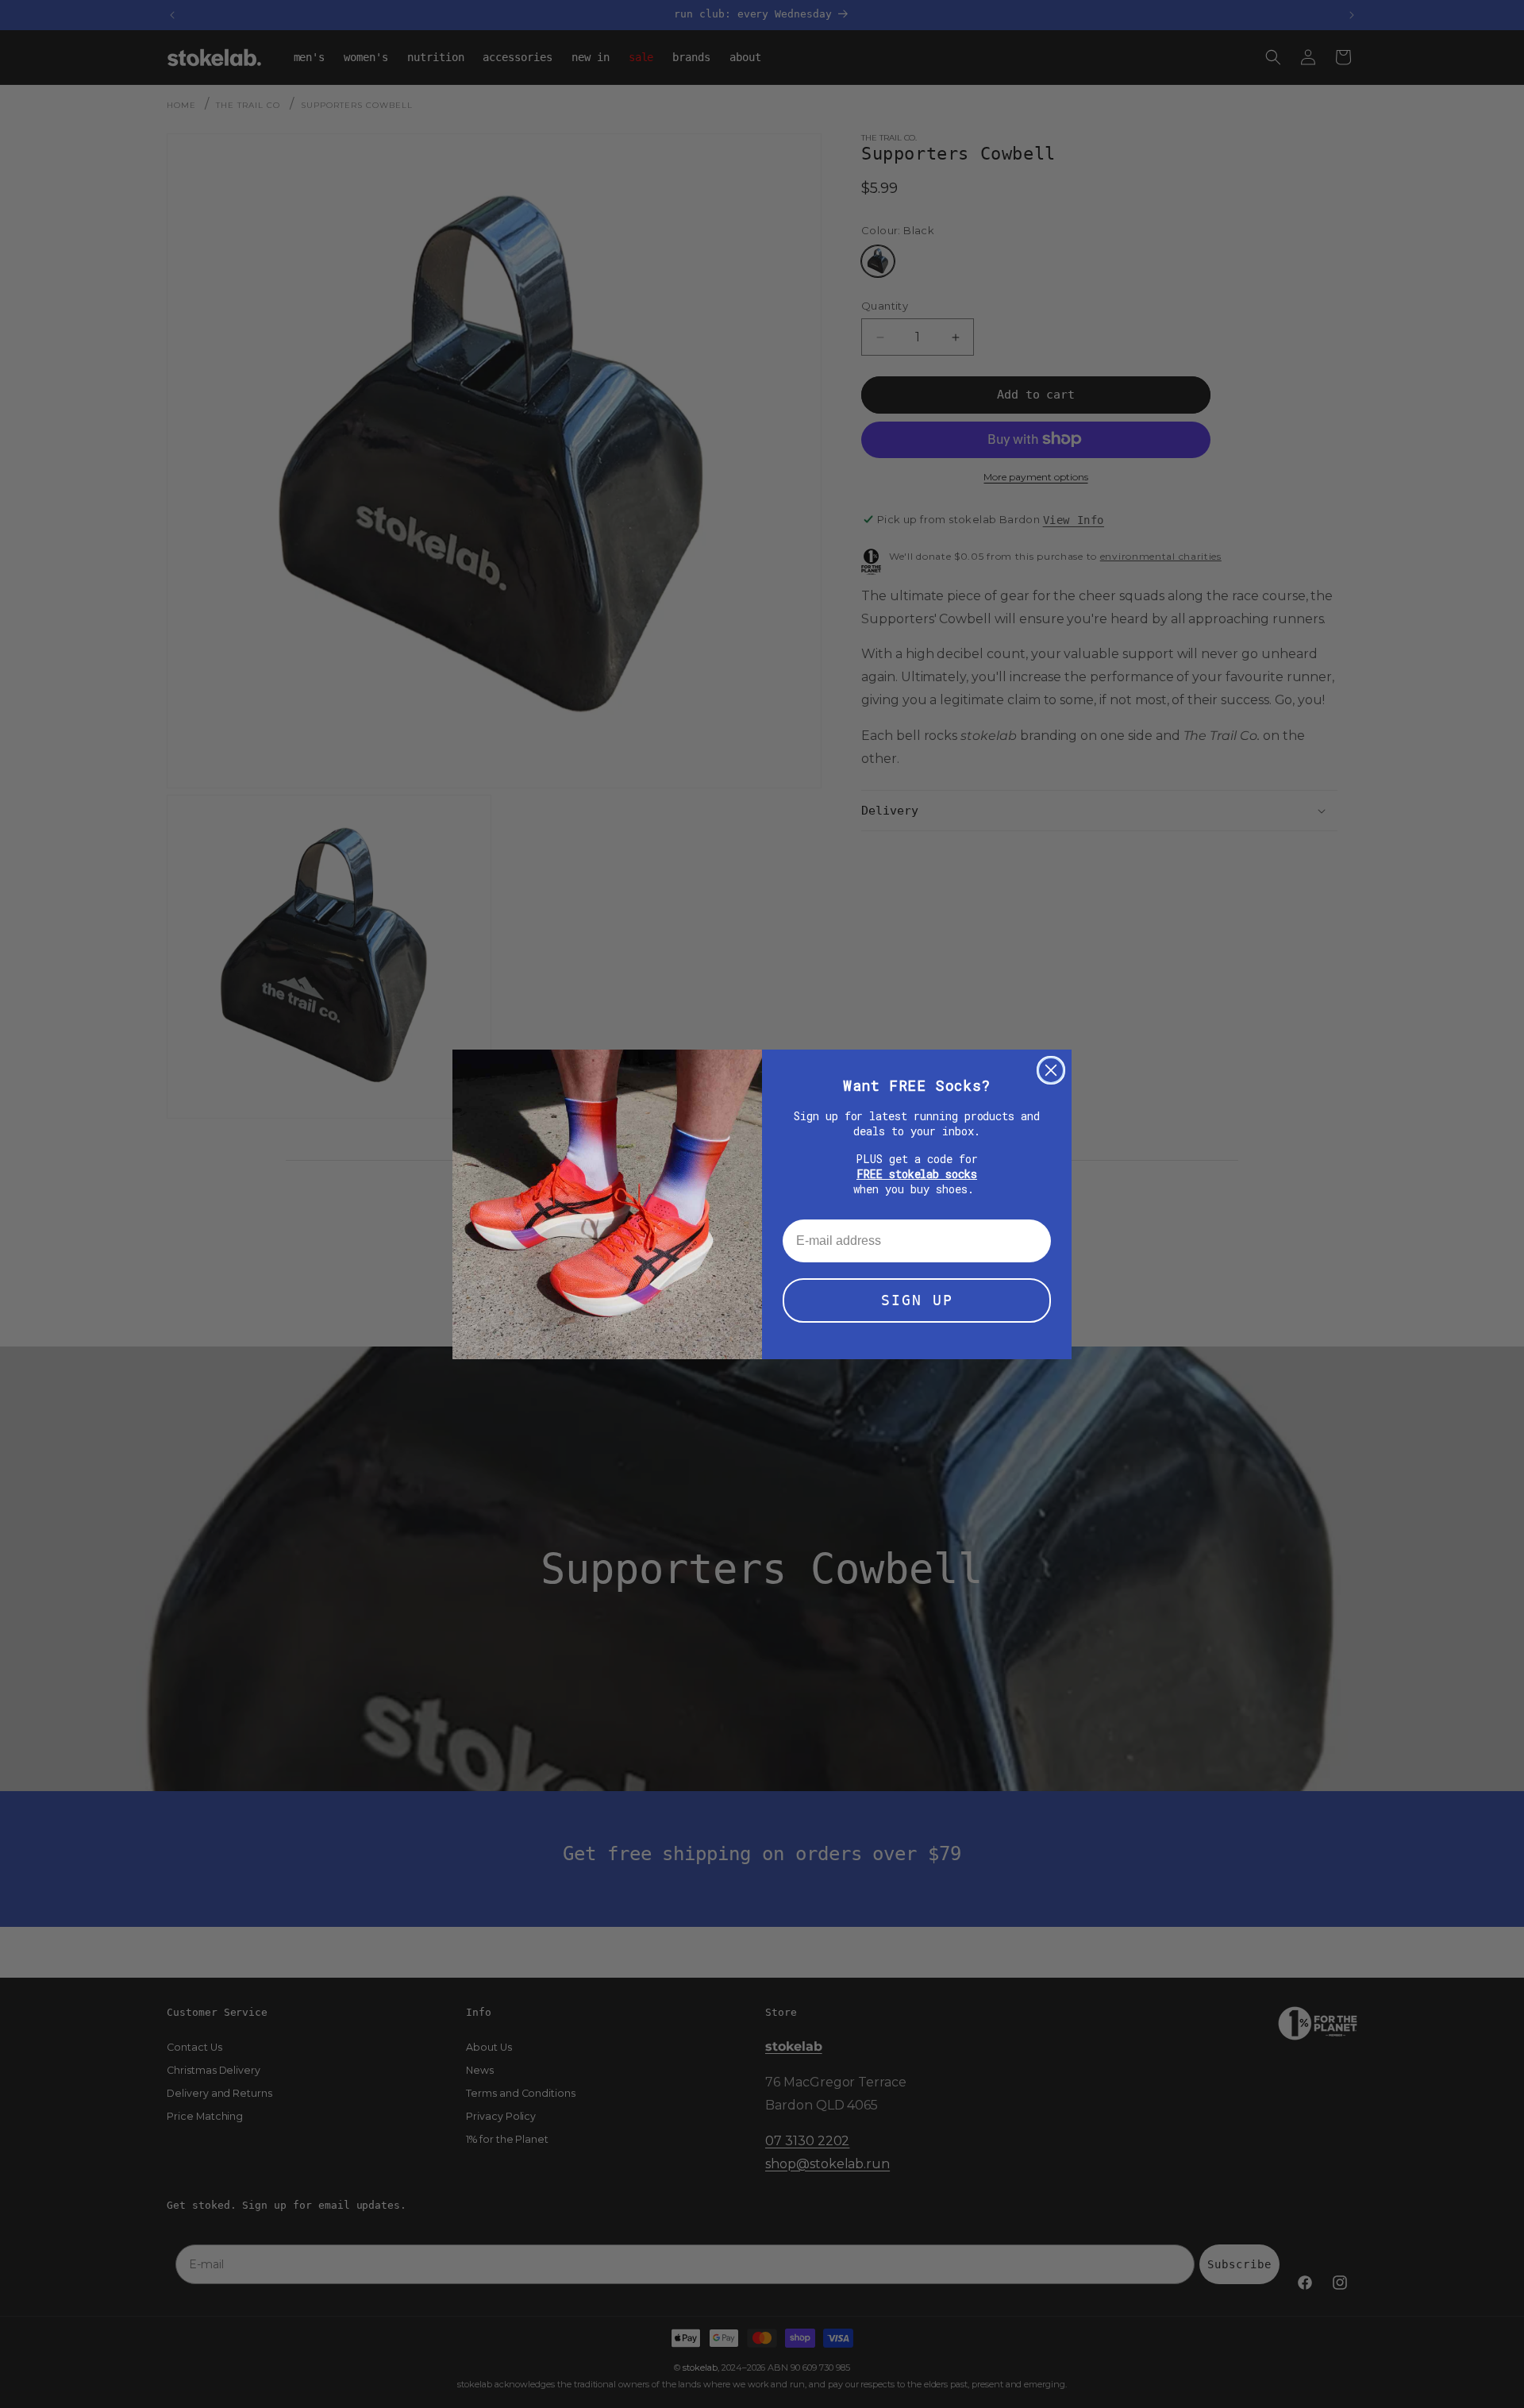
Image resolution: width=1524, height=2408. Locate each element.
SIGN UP (917, 1300)
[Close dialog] (1051, 1070)
